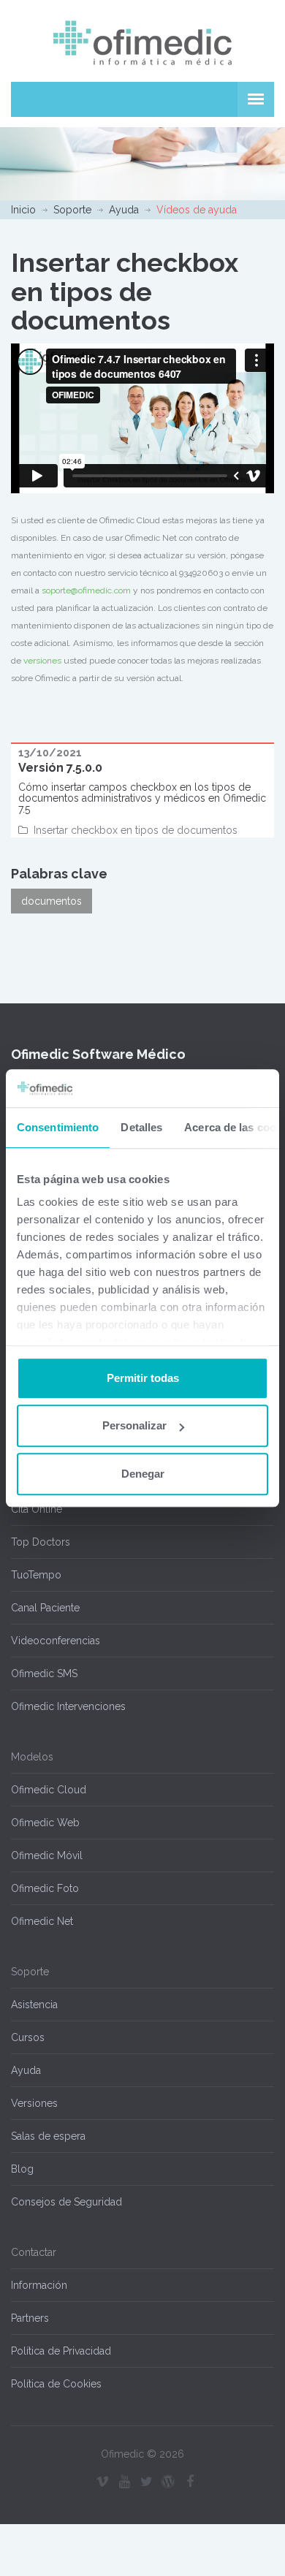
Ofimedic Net (42, 1921)
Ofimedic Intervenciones (68, 1706)
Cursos (28, 2037)
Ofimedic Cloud (49, 1790)
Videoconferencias (56, 1641)
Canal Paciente (45, 1608)
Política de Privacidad (61, 2351)
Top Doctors (41, 1542)
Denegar (143, 1474)
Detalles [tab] (141, 1127)
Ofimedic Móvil (47, 1855)
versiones (42, 661)
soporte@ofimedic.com (86, 590)
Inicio (23, 210)
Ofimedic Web (45, 1823)
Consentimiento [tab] (58, 1127)
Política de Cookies (56, 2384)
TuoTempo (36, 1575)
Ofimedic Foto (45, 1888)
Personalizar (134, 1426)
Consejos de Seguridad (66, 2202)
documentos (52, 901)
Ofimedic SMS (44, 1673)
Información (39, 2285)
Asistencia (34, 2005)
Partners (30, 2318)
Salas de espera (48, 2136)
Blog (22, 2169)
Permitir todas (143, 1378)
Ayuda (124, 210)
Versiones (34, 2103)
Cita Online (37, 1509)
